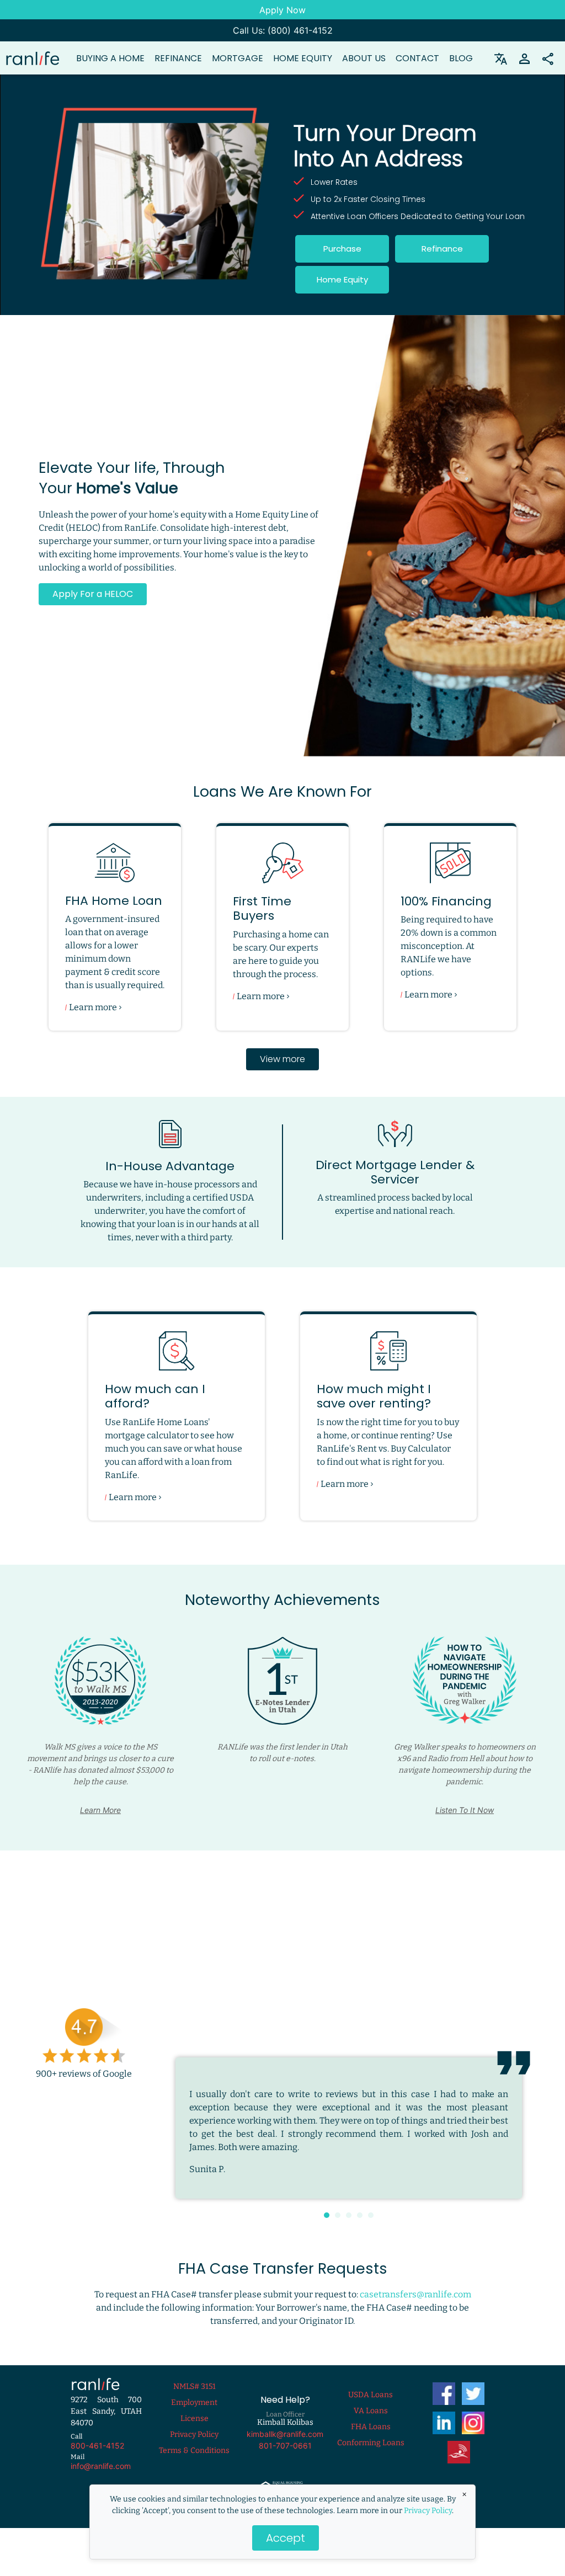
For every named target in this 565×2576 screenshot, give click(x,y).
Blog (461, 58)
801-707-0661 (285, 2446)
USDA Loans (371, 2395)
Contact (417, 58)
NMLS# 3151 (194, 2386)
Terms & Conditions (194, 2450)
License (194, 2418)
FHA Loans (371, 2427)
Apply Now (282, 10)
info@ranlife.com (101, 2466)
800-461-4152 (97, 2446)
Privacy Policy (428, 2511)
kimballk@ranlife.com (285, 2434)
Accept (286, 2538)
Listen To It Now (465, 1810)
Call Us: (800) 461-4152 (283, 30)
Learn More (100, 1810)
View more (282, 1059)
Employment (194, 2402)
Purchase (342, 249)
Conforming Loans (371, 2443)
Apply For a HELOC (93, 594)
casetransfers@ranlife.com (415, 2294)
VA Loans (371, 2411)
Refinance (442, 249)
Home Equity (303, 58)
